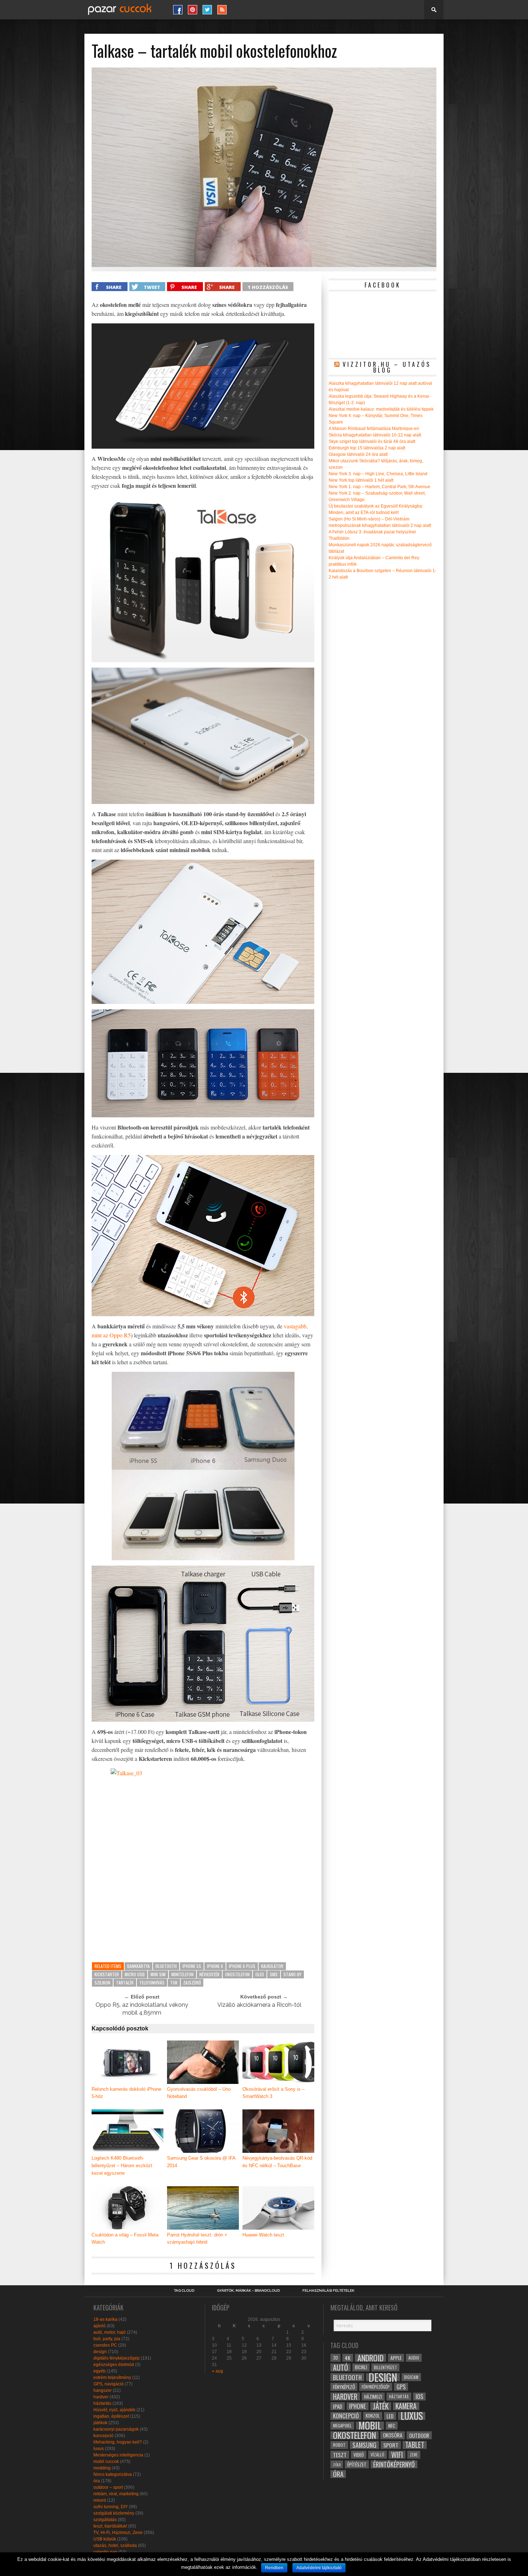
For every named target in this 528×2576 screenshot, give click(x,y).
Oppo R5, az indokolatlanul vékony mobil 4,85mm (142, 2009)
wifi (397, 2455)
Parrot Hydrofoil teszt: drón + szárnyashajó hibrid (197, 2239)
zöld (337, 2464)
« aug (217, 2371)
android (370, 2358)
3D (335, 2358)
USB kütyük (105, 2539)
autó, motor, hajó (110, 2332)
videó (359, 2455)
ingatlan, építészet (111, 2416)
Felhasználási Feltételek (328, 2291)
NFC (392, 2425)
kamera (406, 2406)
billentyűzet (385, 2367)
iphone (358, 2406)
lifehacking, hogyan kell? (118, 2442)
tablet (415, 2445)
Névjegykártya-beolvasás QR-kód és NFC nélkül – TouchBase (277, 2162)
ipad (338, 2406)
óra (97, 2481)
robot (339, 2445)
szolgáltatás (105, 2520)
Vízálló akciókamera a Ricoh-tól (259, 2005)
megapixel (342, 2425)
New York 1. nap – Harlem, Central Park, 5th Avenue (379, 487)
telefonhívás (152, 1983)
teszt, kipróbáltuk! (110, 2526)
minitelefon (182, 1974)
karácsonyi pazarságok (116, 2429)
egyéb (99, 2371)
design (100, 2352)
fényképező (344, 2387)
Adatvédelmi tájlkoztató (319, 2568)
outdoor (419, 2435)
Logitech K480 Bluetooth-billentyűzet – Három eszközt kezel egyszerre (122, 2166)
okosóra (393, 2435)
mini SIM (158, 1974)
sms (274, 1974)
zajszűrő (192, 1983)
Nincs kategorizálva (113, 2474)
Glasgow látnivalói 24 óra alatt (358, 454)
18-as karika (105, 2319)
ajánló (99, 2326)
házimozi (373, 2397)
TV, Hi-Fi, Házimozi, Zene (118, 2533)
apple (396, 2358)
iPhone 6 (215, 1966)
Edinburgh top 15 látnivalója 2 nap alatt (367, 448)
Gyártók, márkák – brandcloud (248, 2291)
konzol (373, 2416)
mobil (370, 2426)
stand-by (292, 1974)
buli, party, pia (107, 2339)
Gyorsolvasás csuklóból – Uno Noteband (199, 2093)
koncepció (103, 2436)
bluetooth (166, 1966)
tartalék (125, 1983)
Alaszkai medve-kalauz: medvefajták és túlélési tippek (381, 409)
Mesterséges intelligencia (118, 2455)
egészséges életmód (114, 2365)
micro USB (135, 1974)
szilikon (102, 1983)
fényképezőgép (376, 2387)
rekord (100, 2500)
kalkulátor (272, 1966)
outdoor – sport (108, 2487)
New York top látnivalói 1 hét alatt (361, 480)
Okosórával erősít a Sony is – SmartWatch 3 (274, 2093)
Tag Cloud (184, 2291)
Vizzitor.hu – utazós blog (387, 367)
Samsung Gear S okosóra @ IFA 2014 (201, 2162)
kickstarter (107, 1974)
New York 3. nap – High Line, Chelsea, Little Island (378, 474)
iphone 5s (192, 1966)
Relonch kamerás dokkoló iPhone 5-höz (126, 2093)
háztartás (102, 2403)
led (390, 2416)
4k (348, 2358)
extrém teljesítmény (112, 2378)
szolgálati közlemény (114, 2513)
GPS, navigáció (108, 2384)
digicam (411, 2377)
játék (381, 2406)
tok (174, 1983)
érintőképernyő (394, 2464)
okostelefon (237, 1974)
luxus (99, 2449)
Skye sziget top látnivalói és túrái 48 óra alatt (372, 441)
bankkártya (138, 1966)
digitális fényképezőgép (117, 2358)
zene (414, 2455)
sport (391, 2445)
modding (102, 2468)
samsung (364, 2445)
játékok (100, 2423)
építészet (357, 2464)
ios (419, 2397)
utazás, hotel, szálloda (115, 2545)
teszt (340, 2455)
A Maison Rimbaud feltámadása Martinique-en (374, 429)
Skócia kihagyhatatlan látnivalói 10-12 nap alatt (375, 435)
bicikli (361, 2367)
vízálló (378, 2455)
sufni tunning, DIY (111, 2507)
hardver (101, 2397)
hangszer (103, 2390)
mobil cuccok (106, 2462)
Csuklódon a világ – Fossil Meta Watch (125, 2239)
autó (341, 2367)
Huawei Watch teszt (263, 2235)
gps (401, 2387)
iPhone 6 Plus (242, 1966)
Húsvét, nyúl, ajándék (114, 2410)
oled (260, 1974)
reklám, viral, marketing (116, 2494)
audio (414, 2358)
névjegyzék (209, 1974)
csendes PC (105, 2345)
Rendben (274, 2568)
